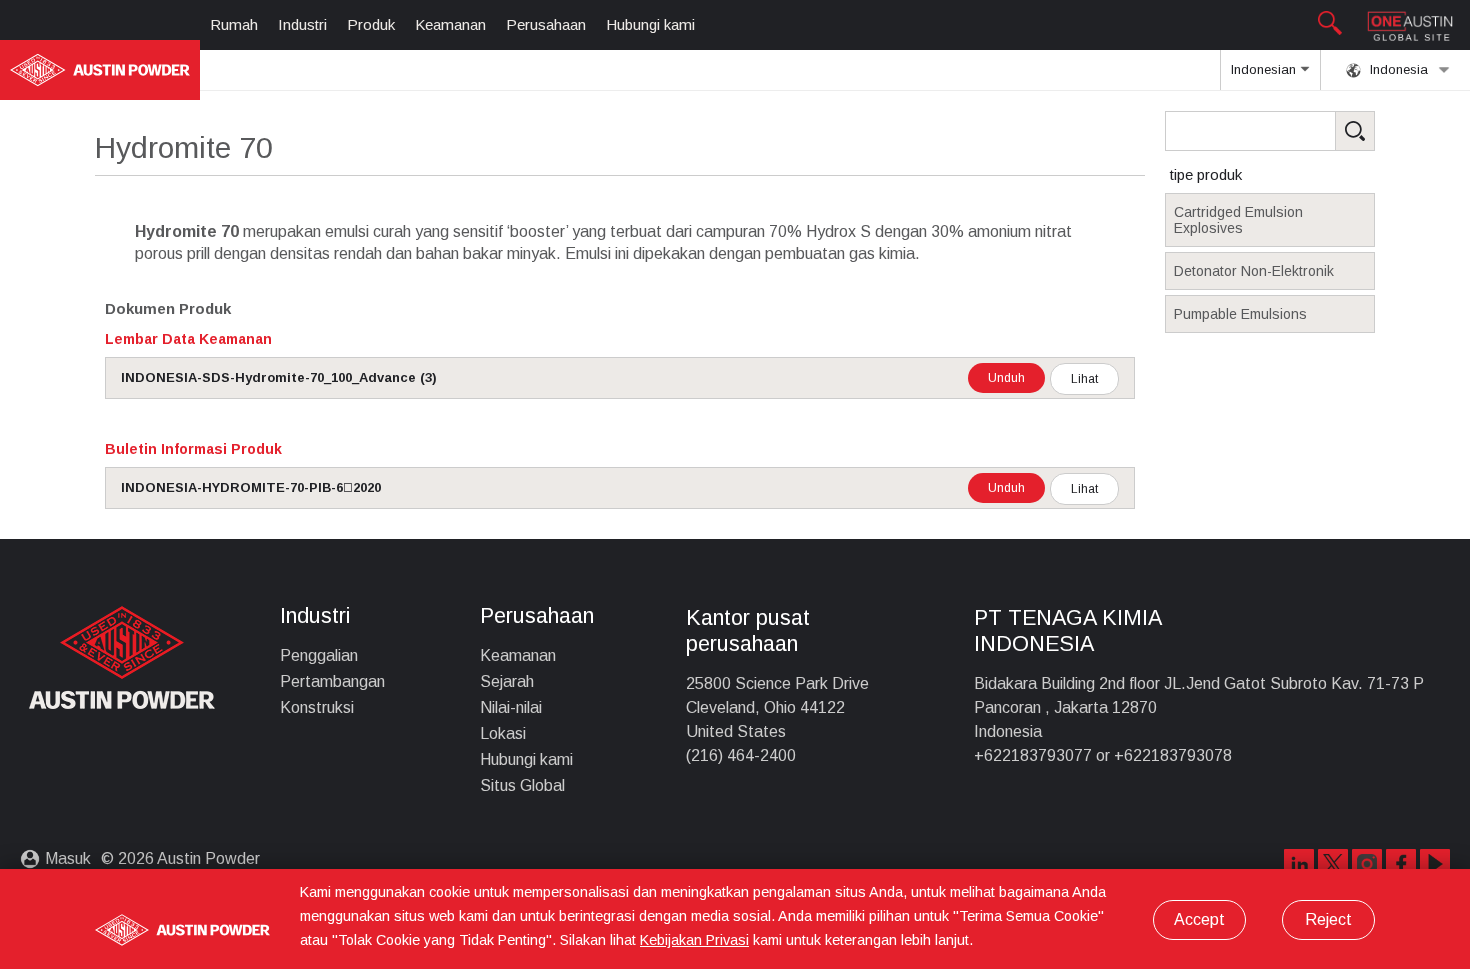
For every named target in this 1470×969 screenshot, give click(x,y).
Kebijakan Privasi (694, 940)
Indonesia (1397, 69)
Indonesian (1265, 69)
